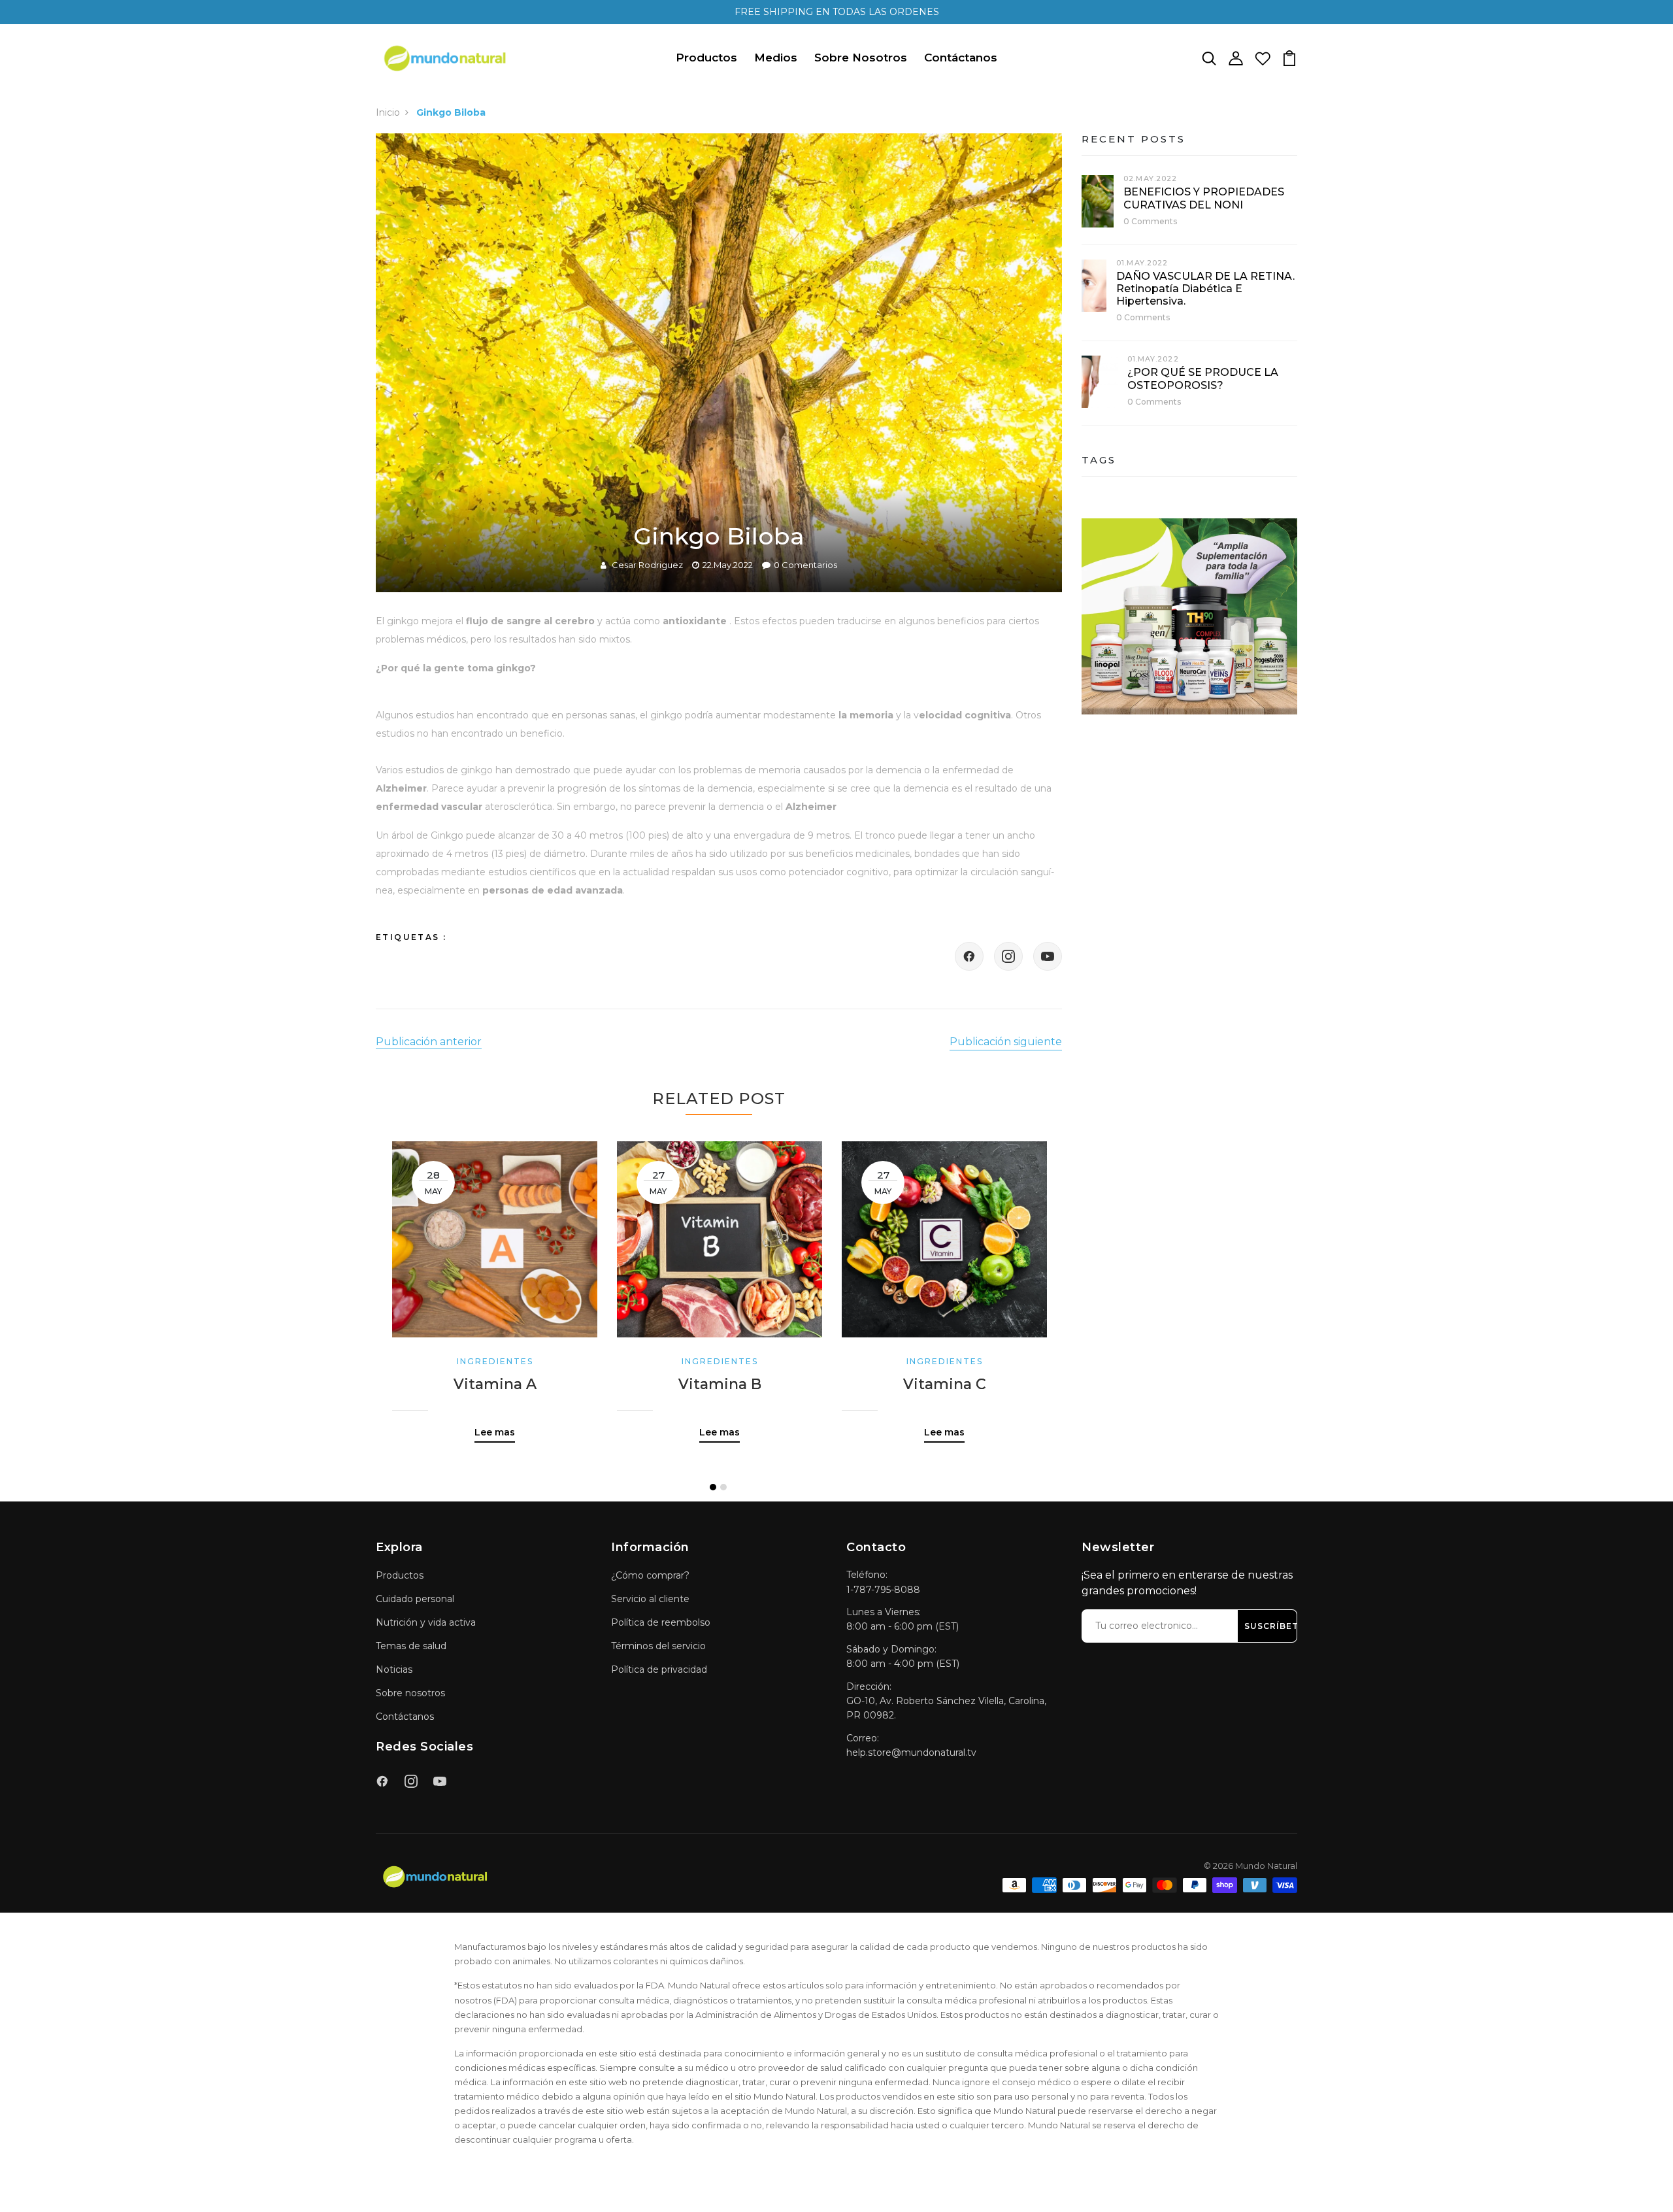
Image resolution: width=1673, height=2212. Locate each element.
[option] (495, 1282)
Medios (776, 58)
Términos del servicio (658, 1646)
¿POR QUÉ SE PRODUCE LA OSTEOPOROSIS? (1203, 378)
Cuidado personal (415, 1599)
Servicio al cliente (650, 1599)
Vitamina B (720, 1384)
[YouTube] (1048, 956)
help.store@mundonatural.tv (911, 1752)
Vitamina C (945, 1384)
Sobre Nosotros (861, 58)
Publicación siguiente (1006, 1042)
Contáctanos (961, 58)
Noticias (394, 1669)
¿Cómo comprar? (650, 1575)
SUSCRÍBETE (1274, 1626)
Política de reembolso (661, 1622)
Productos (706, 58)
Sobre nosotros (410, 1693)
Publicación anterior (429, 1042)
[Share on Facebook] (969, 956)
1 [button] (713, 1487)
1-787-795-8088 (883, 1590)
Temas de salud (411, 1646)
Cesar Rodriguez (647, 565)
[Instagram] (1008, 956)
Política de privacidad (659, 1669)
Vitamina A (495, 1384)
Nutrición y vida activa (426, 1622)
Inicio (388, 112)
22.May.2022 (728, 565)
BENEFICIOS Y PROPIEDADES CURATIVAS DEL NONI (1204, 198)
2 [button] (723, 1487)
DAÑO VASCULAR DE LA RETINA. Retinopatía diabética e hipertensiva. (1205, 289)
